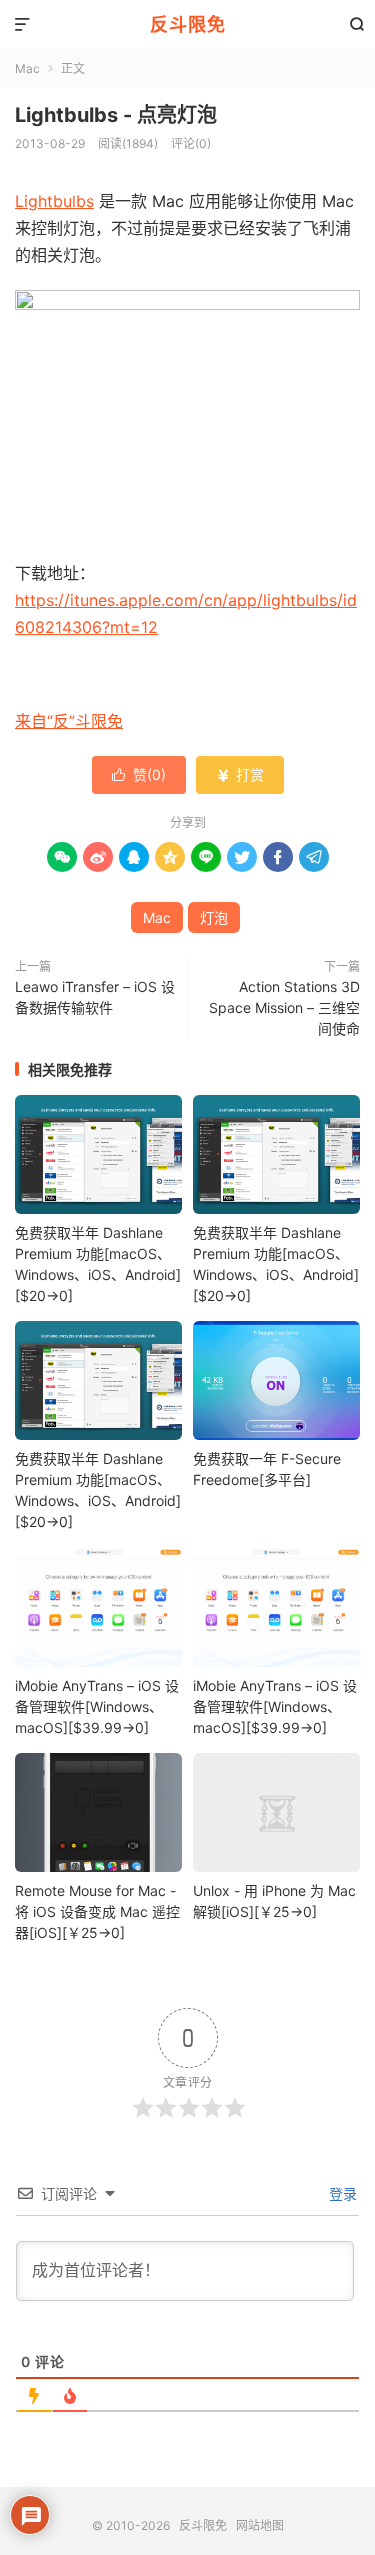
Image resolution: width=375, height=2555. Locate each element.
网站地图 (260, 2525)
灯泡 (214, 917)
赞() (139, 774)
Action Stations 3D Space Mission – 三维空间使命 (284, 1007)
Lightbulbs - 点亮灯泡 (116, 115)
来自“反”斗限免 (69, 721)
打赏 (240, 774)
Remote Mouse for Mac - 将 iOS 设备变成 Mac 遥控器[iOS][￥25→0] (97, 1911)
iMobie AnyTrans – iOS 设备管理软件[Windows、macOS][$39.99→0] (97, 1706)
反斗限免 (188, 24)
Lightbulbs (54, 201)
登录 (341, 2193)
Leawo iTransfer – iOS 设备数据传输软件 (95, 997)
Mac (27, 68)
